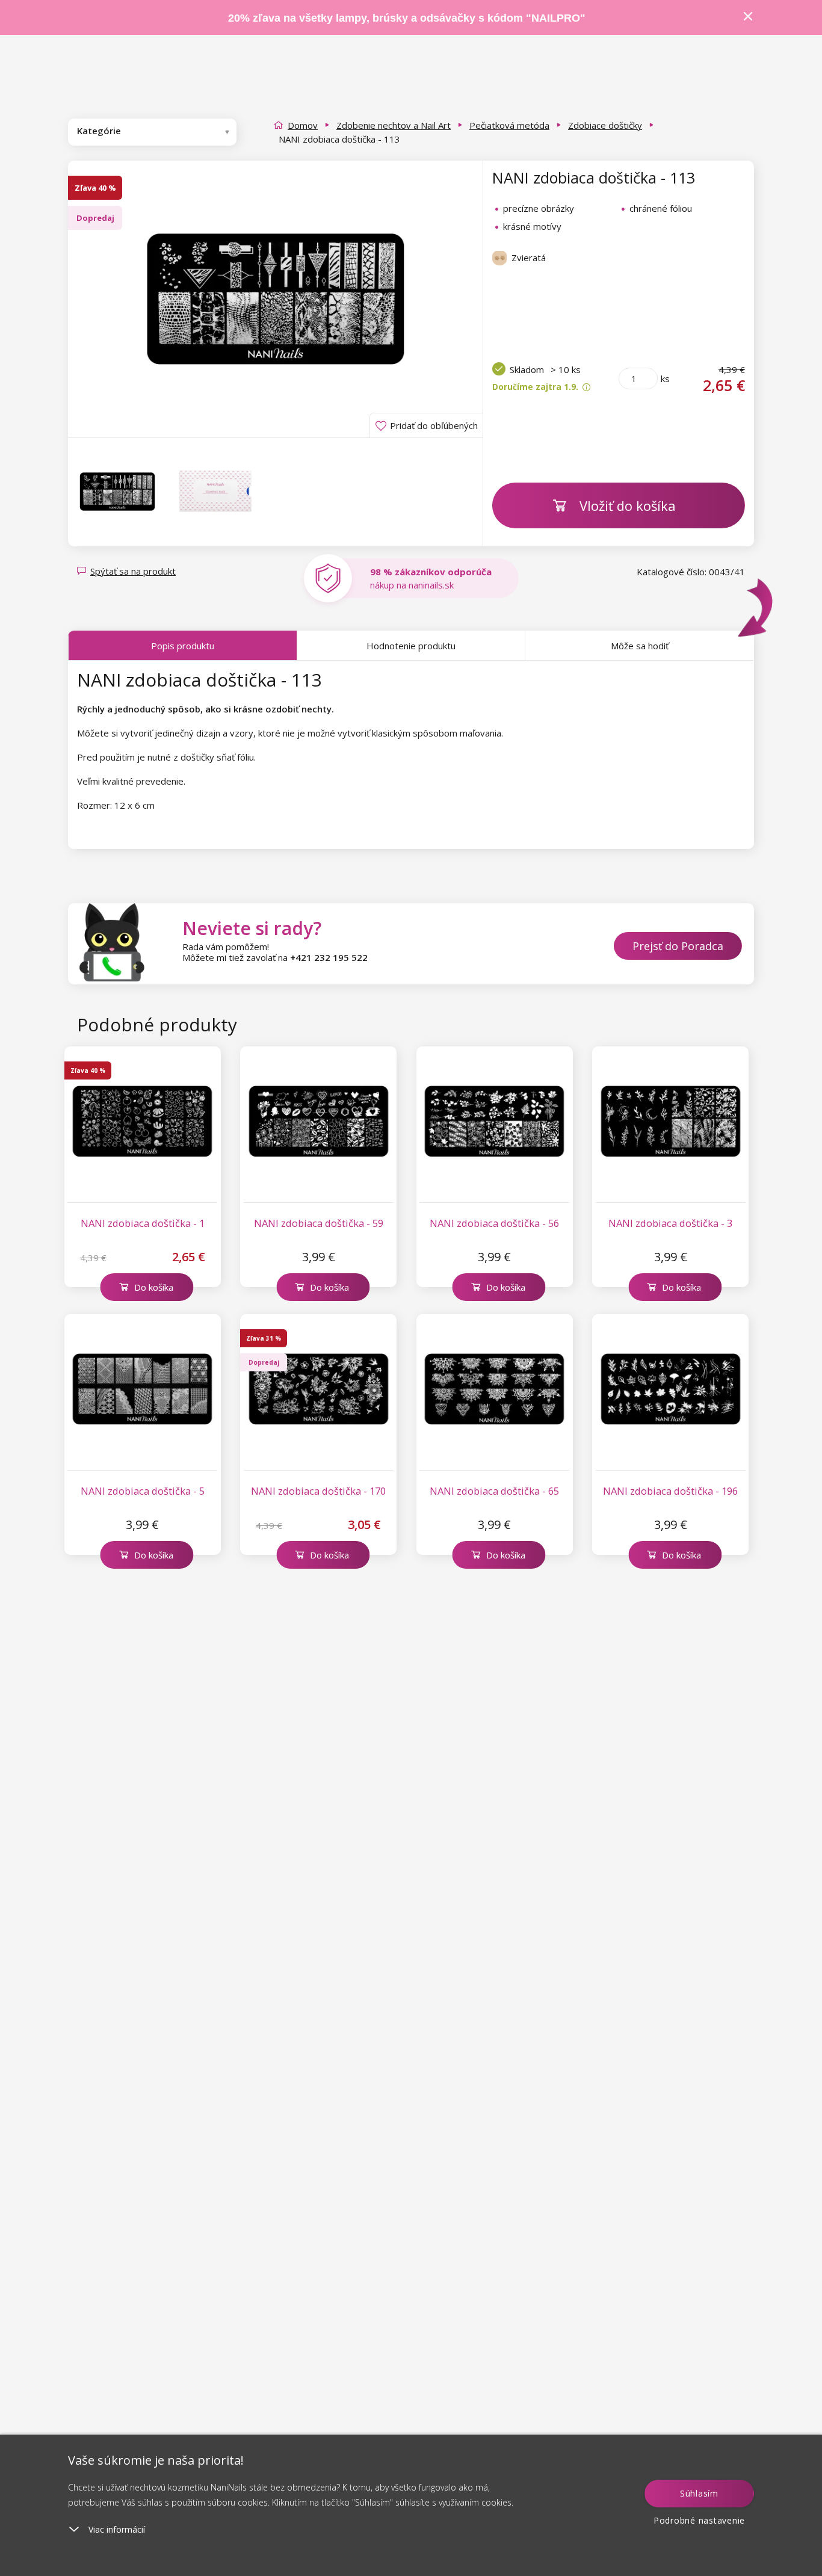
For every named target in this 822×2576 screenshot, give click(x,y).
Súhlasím (699, 2493)
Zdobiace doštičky (605, 125)
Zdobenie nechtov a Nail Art (394, 125)
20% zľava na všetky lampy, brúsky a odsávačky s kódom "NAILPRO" (407, 18)
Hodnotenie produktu (411, 646)
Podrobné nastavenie (699, 2520)
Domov (303, 125)
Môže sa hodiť (640, 646)
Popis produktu (183, 646)
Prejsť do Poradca (678, 946)
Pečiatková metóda (509, 125)
